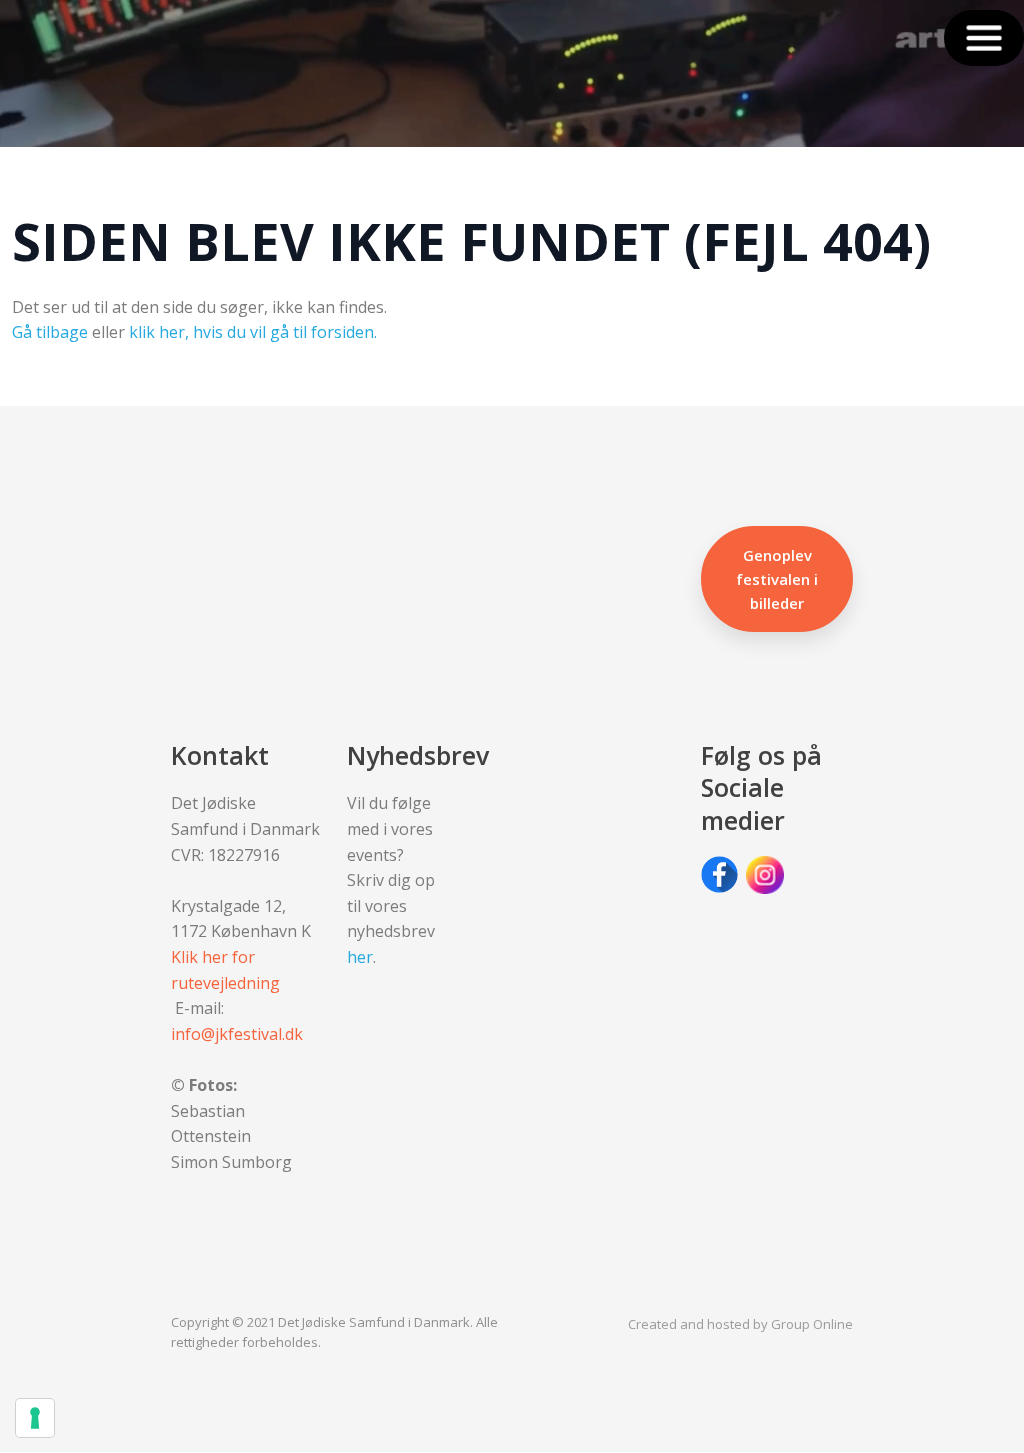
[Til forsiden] (99, 74)
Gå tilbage (50, 332)
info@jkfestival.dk (237, 1034)
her (360, 957)
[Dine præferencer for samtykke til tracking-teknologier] (35, 1418)
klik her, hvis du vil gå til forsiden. (253, 332)
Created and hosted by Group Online (740, 1324)
